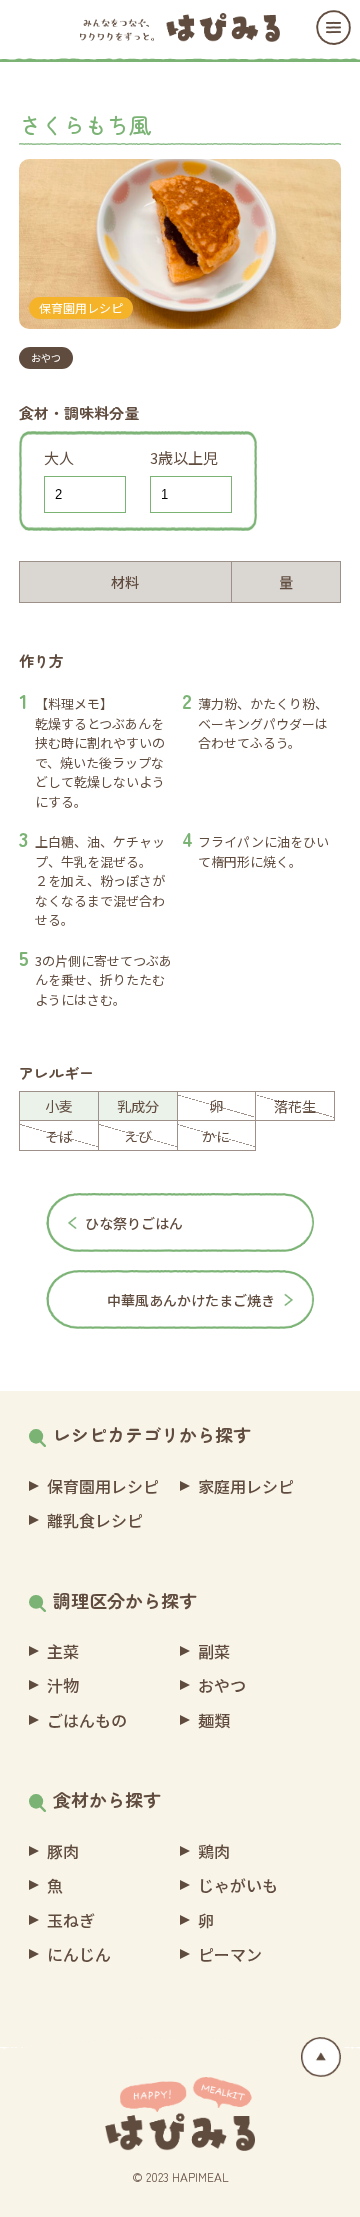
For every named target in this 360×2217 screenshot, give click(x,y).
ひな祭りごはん (134, 1223)
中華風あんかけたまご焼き (191, 1300)
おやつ (46, 357)
